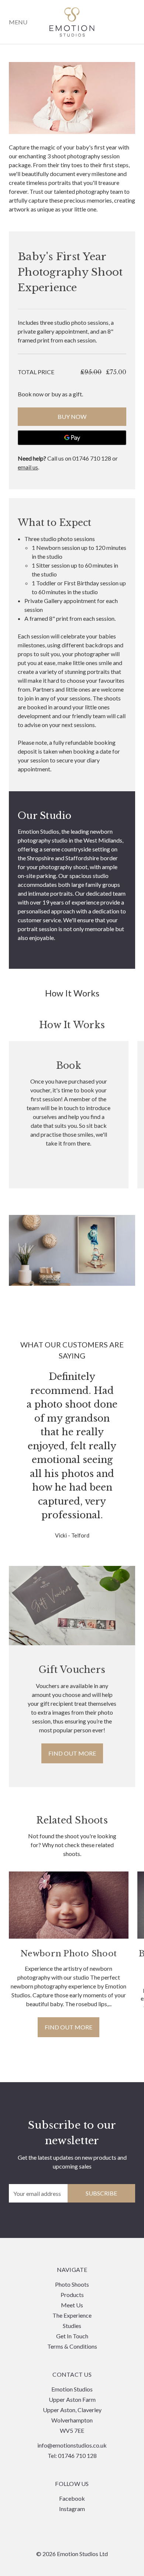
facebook (72, 2498)
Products (72, 2295)
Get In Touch (72, 2336)
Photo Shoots (72, 2284)
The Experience (72, 2315)
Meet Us (72, 2305)
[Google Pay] (72, 438)
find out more (72, 1753)
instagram (72, 2509)
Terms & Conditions (72, 2346)
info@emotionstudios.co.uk (72, 2445)
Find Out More (68, 2027)
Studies (72, 2326)
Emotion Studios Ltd (72, 22)
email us (28, 467)
